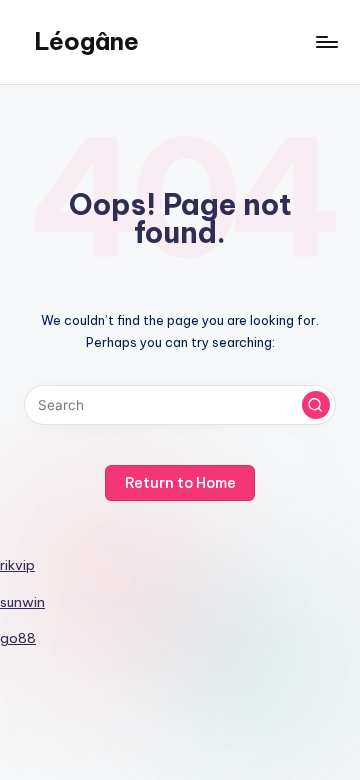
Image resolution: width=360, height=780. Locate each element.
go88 (18, 638)
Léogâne (86, 41)
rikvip (17, 565)
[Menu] (326, 41)
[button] (316, 405)
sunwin (22, 602)
